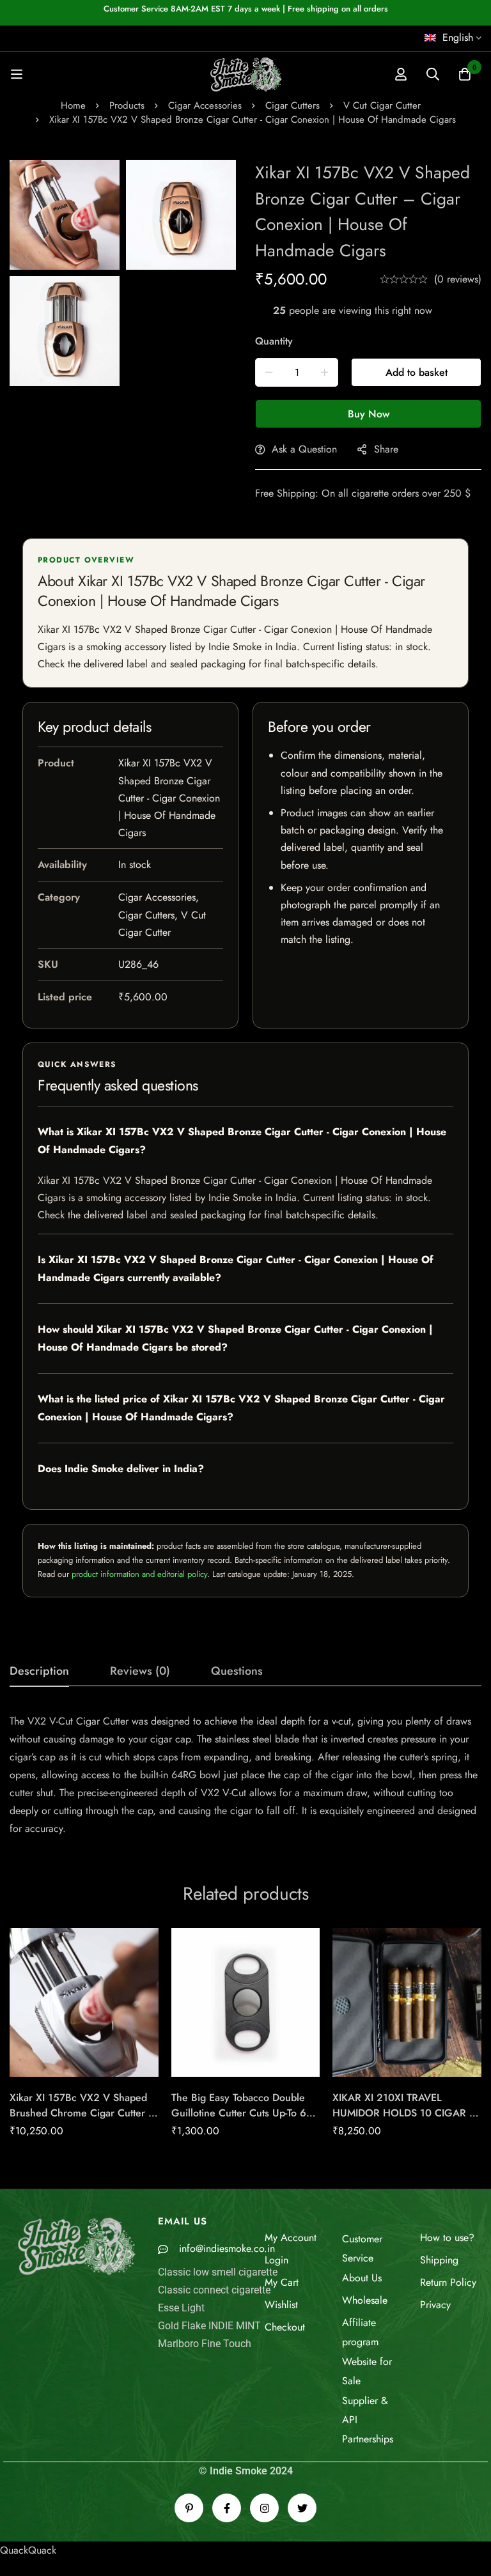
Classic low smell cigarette (218, 2272)
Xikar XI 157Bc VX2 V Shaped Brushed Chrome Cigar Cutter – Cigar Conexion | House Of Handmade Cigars (83, 2121)
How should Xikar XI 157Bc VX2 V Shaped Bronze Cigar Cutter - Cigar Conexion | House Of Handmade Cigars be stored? (235, 1338)
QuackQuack (28, 2550)
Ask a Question (304, 449)
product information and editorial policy (139, 1574)
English (458, 37)
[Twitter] (302, 2508)
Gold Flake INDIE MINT (209, 2326)
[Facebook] (227, 2508)
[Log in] (401, 74)
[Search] (433, 74)
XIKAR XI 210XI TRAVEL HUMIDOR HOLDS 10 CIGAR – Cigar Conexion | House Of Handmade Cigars (405, 2121)
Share (386, 449)
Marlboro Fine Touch (205, 2344)
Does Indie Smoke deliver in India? (121, 1469)
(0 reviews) (458, 279)
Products (127, 105)
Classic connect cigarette (214, 2290)
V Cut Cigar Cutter (382, 105)
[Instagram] (264, 2508)
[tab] (39, 1672)
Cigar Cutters (292, 105)
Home (73, 105)
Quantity (274, 341)
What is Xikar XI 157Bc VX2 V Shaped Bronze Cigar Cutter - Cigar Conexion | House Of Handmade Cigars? (242, 1141)
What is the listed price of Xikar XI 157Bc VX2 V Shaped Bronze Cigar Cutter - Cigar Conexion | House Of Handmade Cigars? (241, 1408)
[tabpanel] (245, 1775)
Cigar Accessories (205, 105)
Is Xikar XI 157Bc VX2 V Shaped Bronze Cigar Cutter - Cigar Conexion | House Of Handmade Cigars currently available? (236, 1269)
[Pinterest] (189, 2508)
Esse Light (181, 2308)
